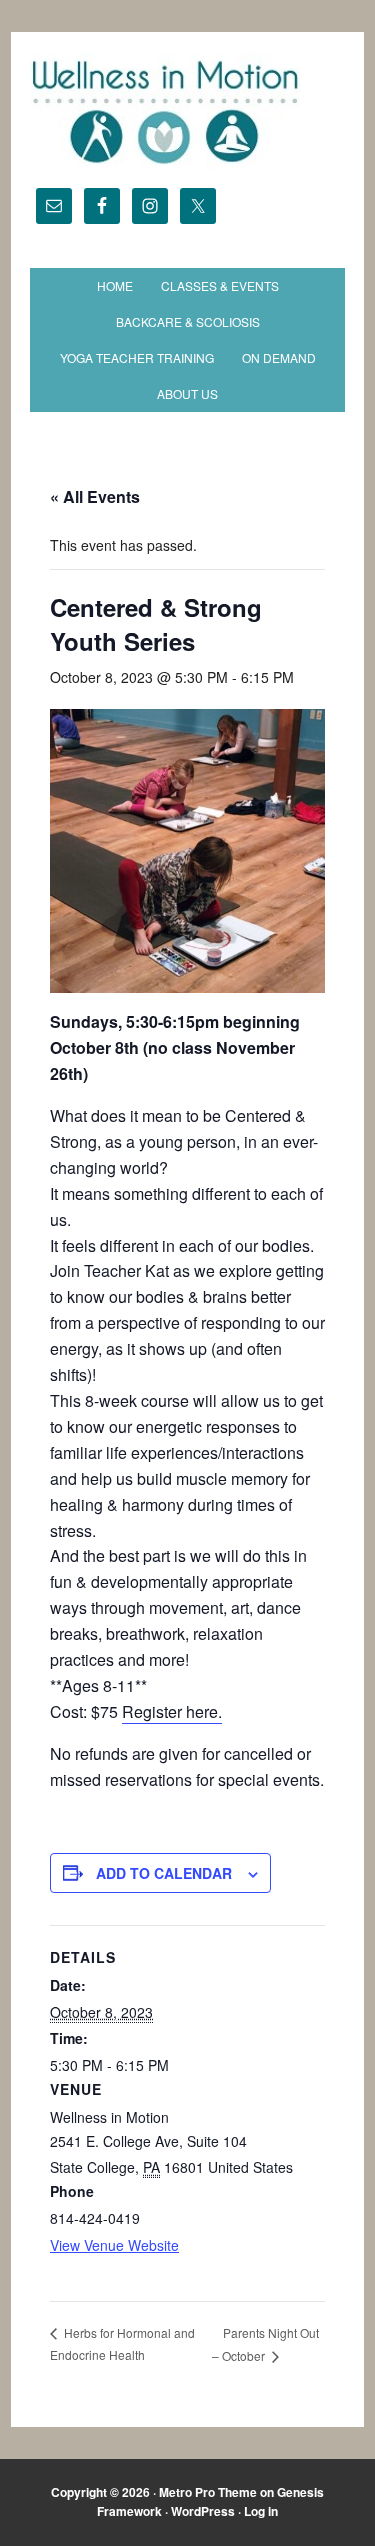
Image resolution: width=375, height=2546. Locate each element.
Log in (261, 2511)
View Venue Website (114, 2245)
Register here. (172, 1711)
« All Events (95, 496)
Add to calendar (164, 1873)
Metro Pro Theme (208, 2492)
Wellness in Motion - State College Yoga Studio (187, 112)
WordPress (203, 2511)
